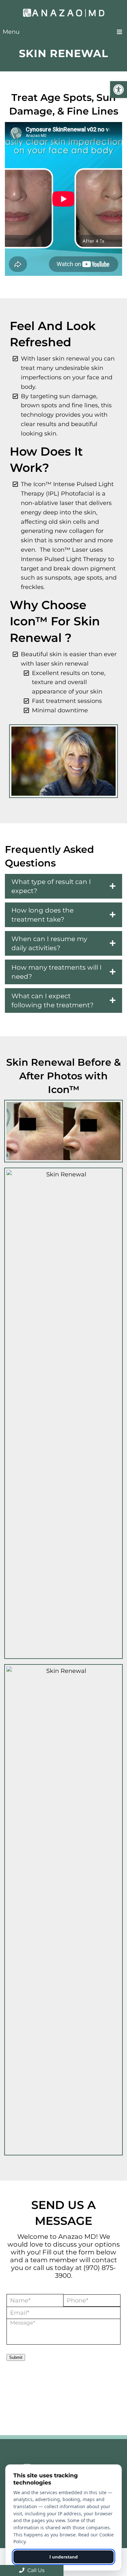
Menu (11, 32)
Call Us (35, 2570)
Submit (16, 2357)
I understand (64, 2557)
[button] (119, 90)
